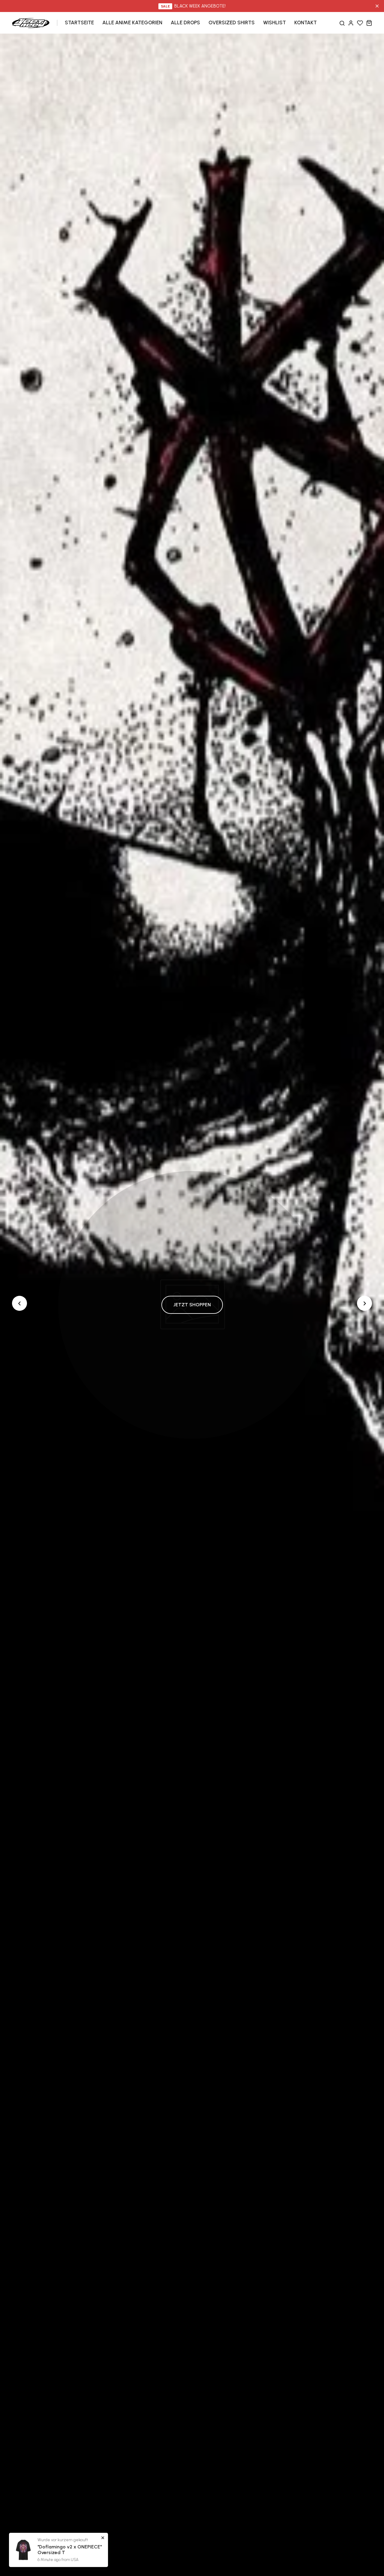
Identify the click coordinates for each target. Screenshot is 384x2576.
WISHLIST (274, 22)
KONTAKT (306, 22)
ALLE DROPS (185, 22)
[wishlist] (360, 23)
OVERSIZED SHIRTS (232, 22)
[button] (364, 1303)
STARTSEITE (79, 22)
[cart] (369, 23)
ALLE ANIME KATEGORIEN (132, 22)
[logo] (31, 22)
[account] (351, 23)
